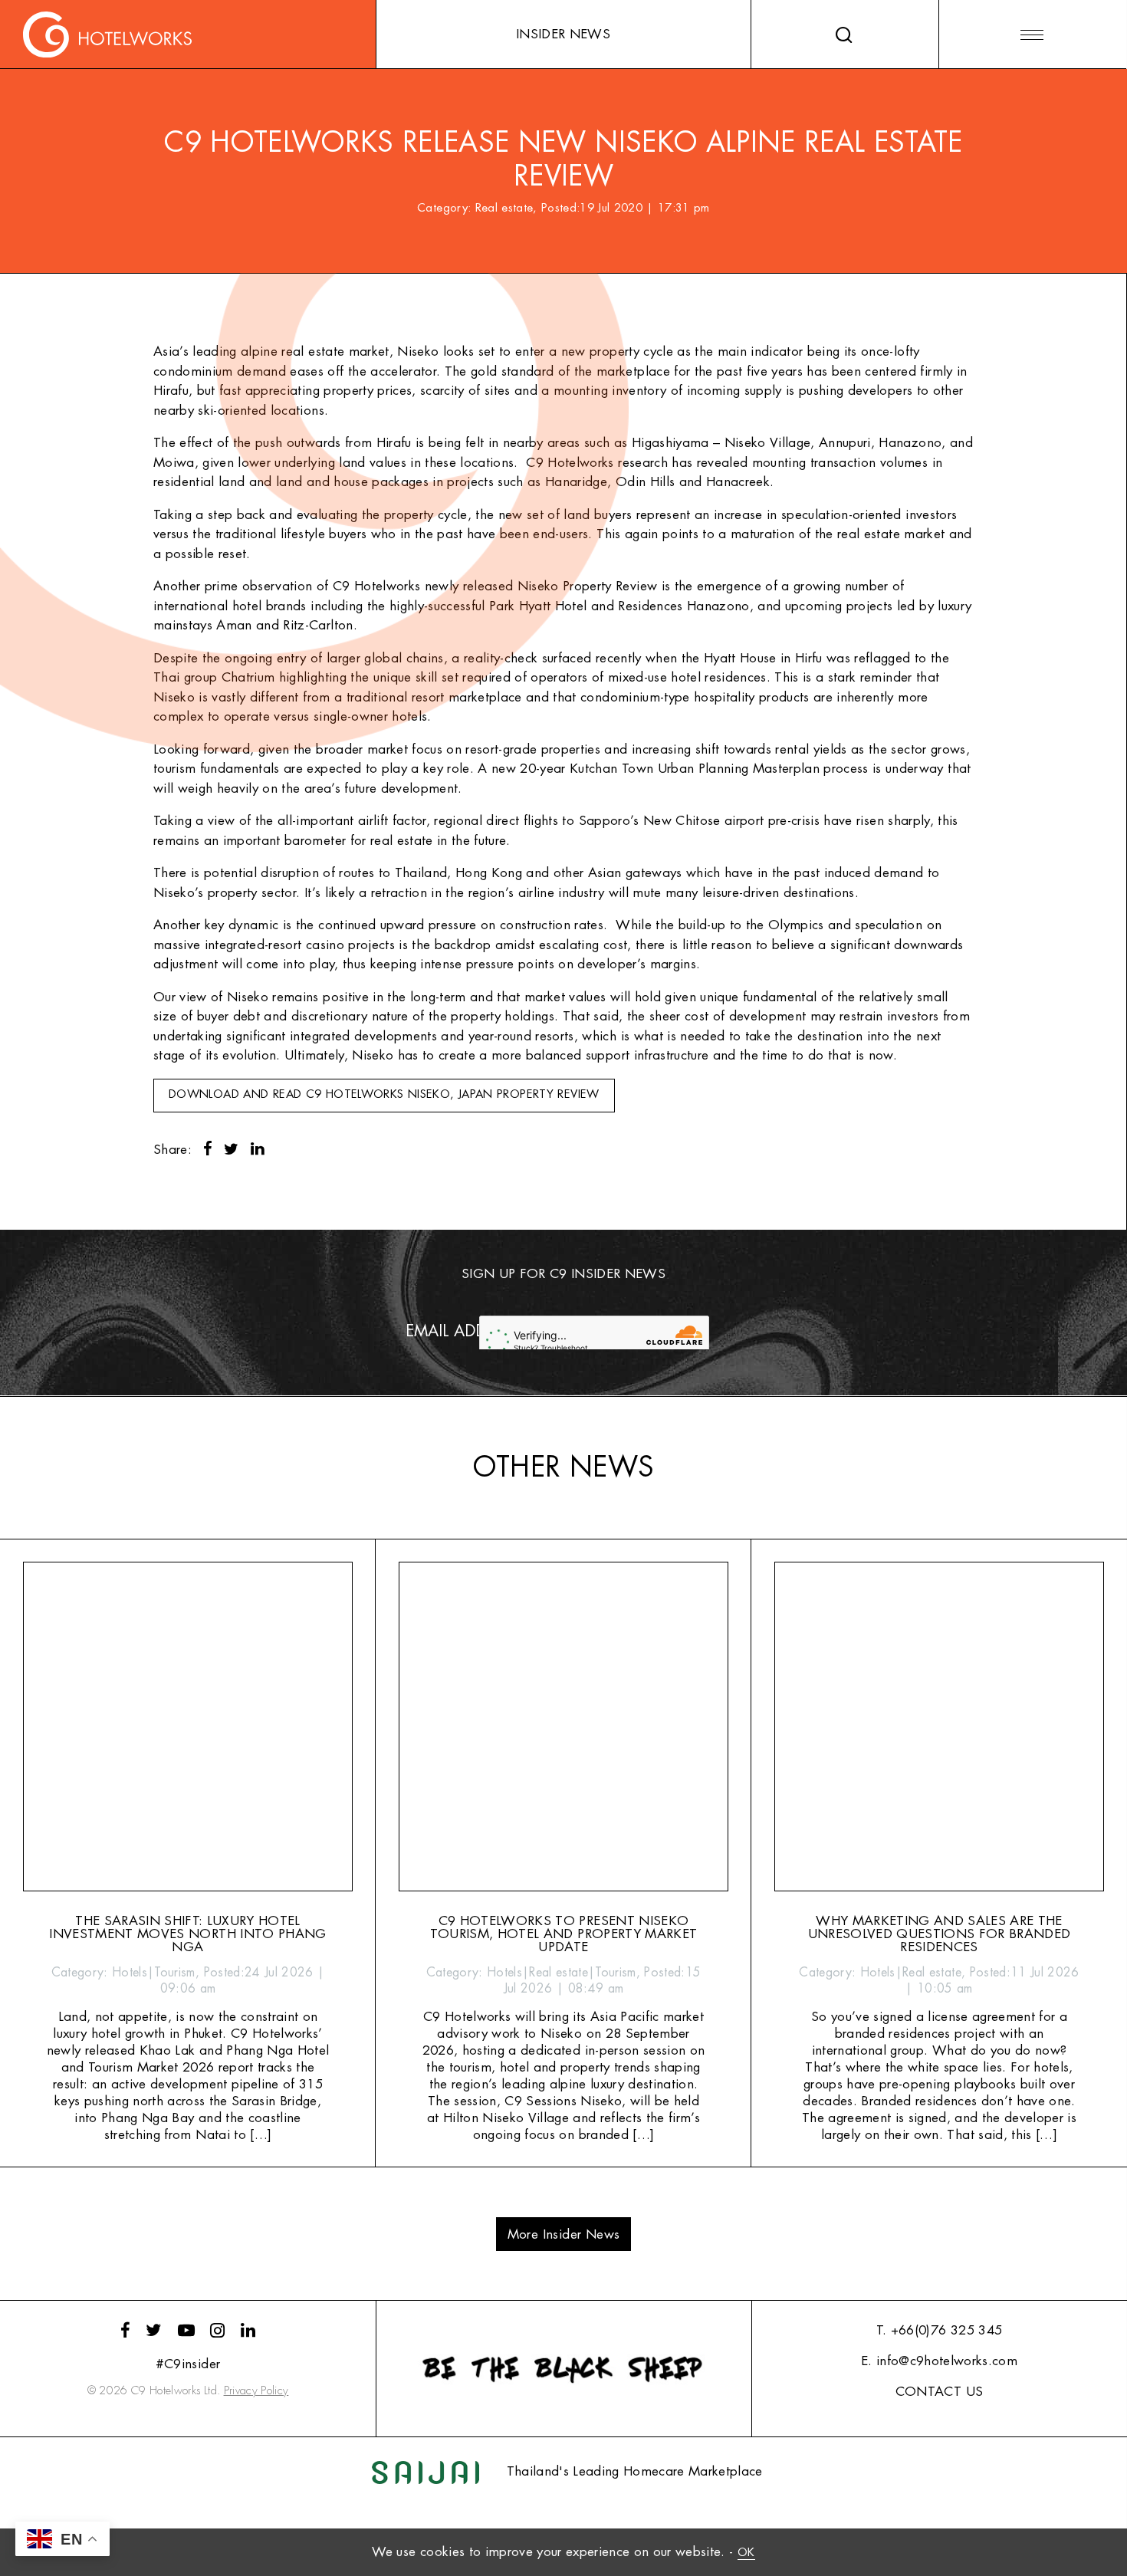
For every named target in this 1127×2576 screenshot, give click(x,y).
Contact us (939, 2392)
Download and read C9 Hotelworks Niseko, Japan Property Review (384, 1094)
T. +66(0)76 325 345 (939, 2330)
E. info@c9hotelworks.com (939, 2361)
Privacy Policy (256, 2391)
